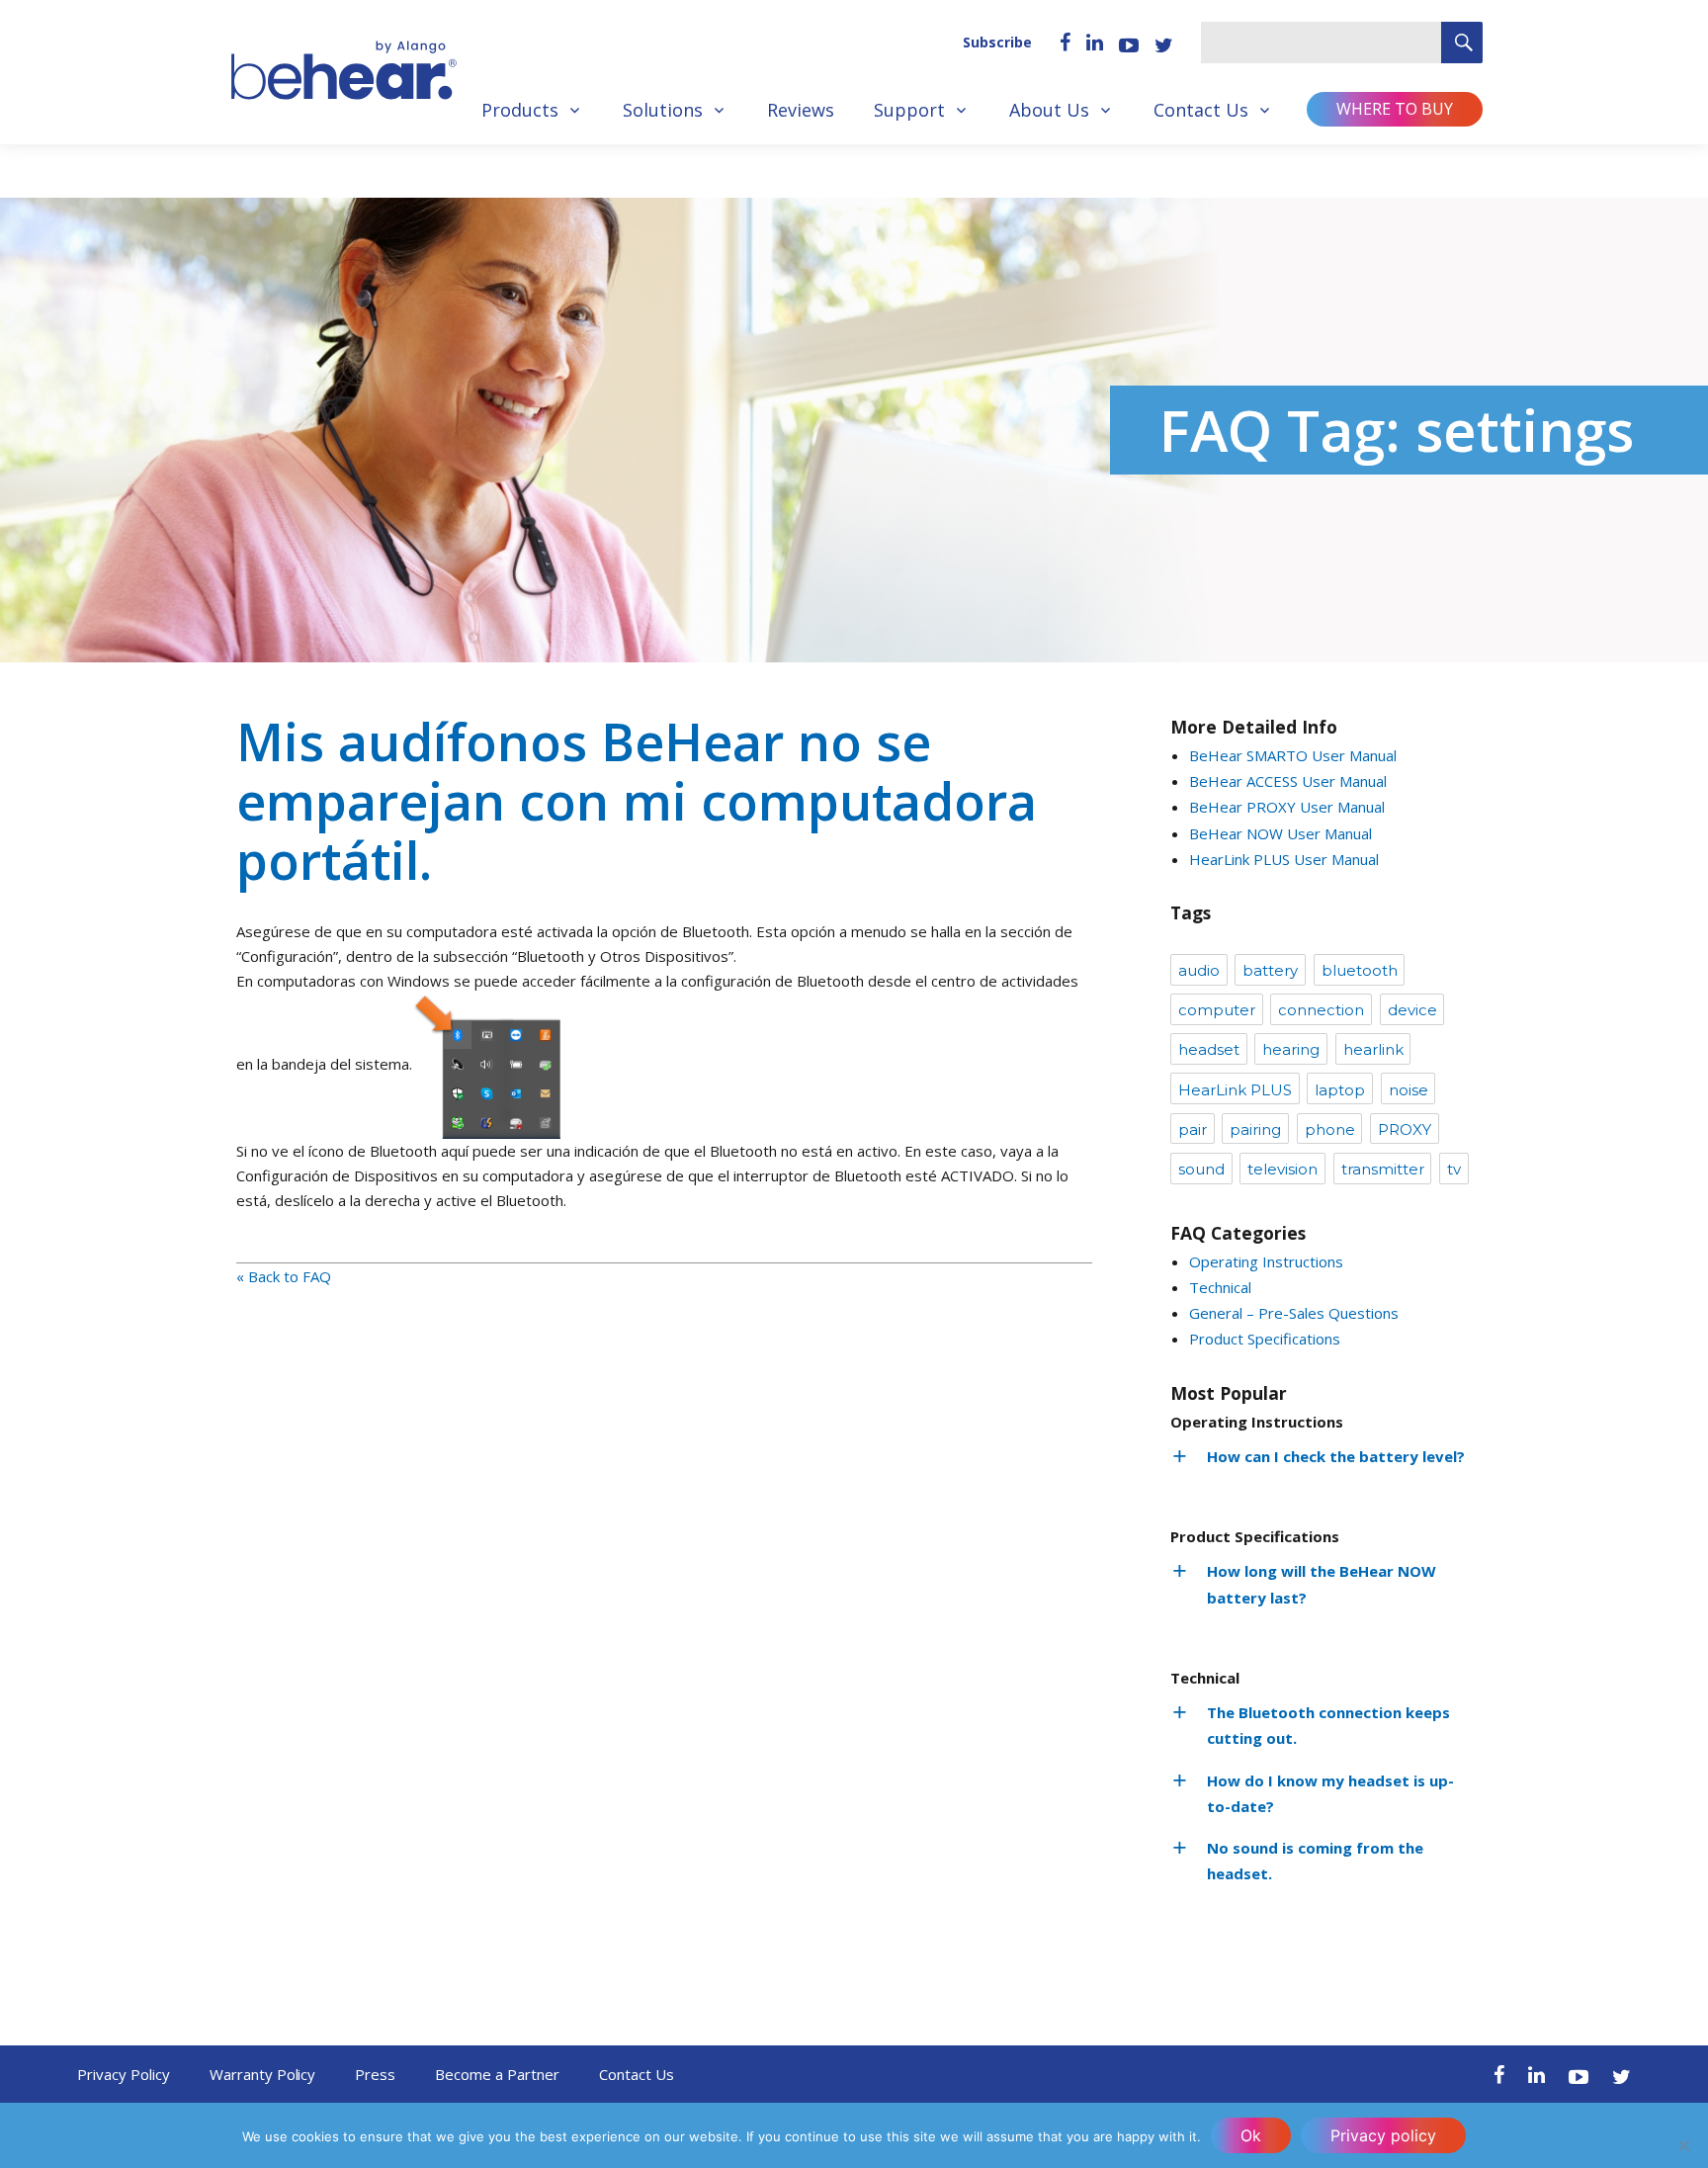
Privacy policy (1383, 2135)
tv (1454, 1169)
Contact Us (1201, 110)
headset (1209, 1049)
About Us (1049, 110)
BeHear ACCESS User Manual (1288, 781)
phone (1330, 1129)
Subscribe (997, 42)
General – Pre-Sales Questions (1294, 1313)
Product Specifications (1265, 1339)
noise (1409, 1090)
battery (1270, 970)
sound (1201, 1169)
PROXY (1405, 1129)
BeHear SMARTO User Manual (1293, 755)
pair (1193, 1129)
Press (375, 2074)
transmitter (1383, 1169)
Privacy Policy (124, 2074)
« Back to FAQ (284, 1276)
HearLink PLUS (1235, 1090)
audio (1199, 970)
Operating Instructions (1266, 1261)
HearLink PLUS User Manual (1284, 859)
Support (909, 110)
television (1282, 1169)
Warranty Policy (263, 2074)
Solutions (663, 110)
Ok (1251, 2135)
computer (1217, 1010)
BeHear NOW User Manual (1281, 833)
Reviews (801, 110)
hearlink (1373, 1049)
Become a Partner (497, 2074)
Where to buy (1395, 109)
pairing (1255, 1129)
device (1412, 1010)
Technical (1220, 1287)
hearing (1291, 1049)
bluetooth (1360, 970)
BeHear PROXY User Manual (1287, 807)
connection (1321, 1010)
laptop (1340, 1090)
